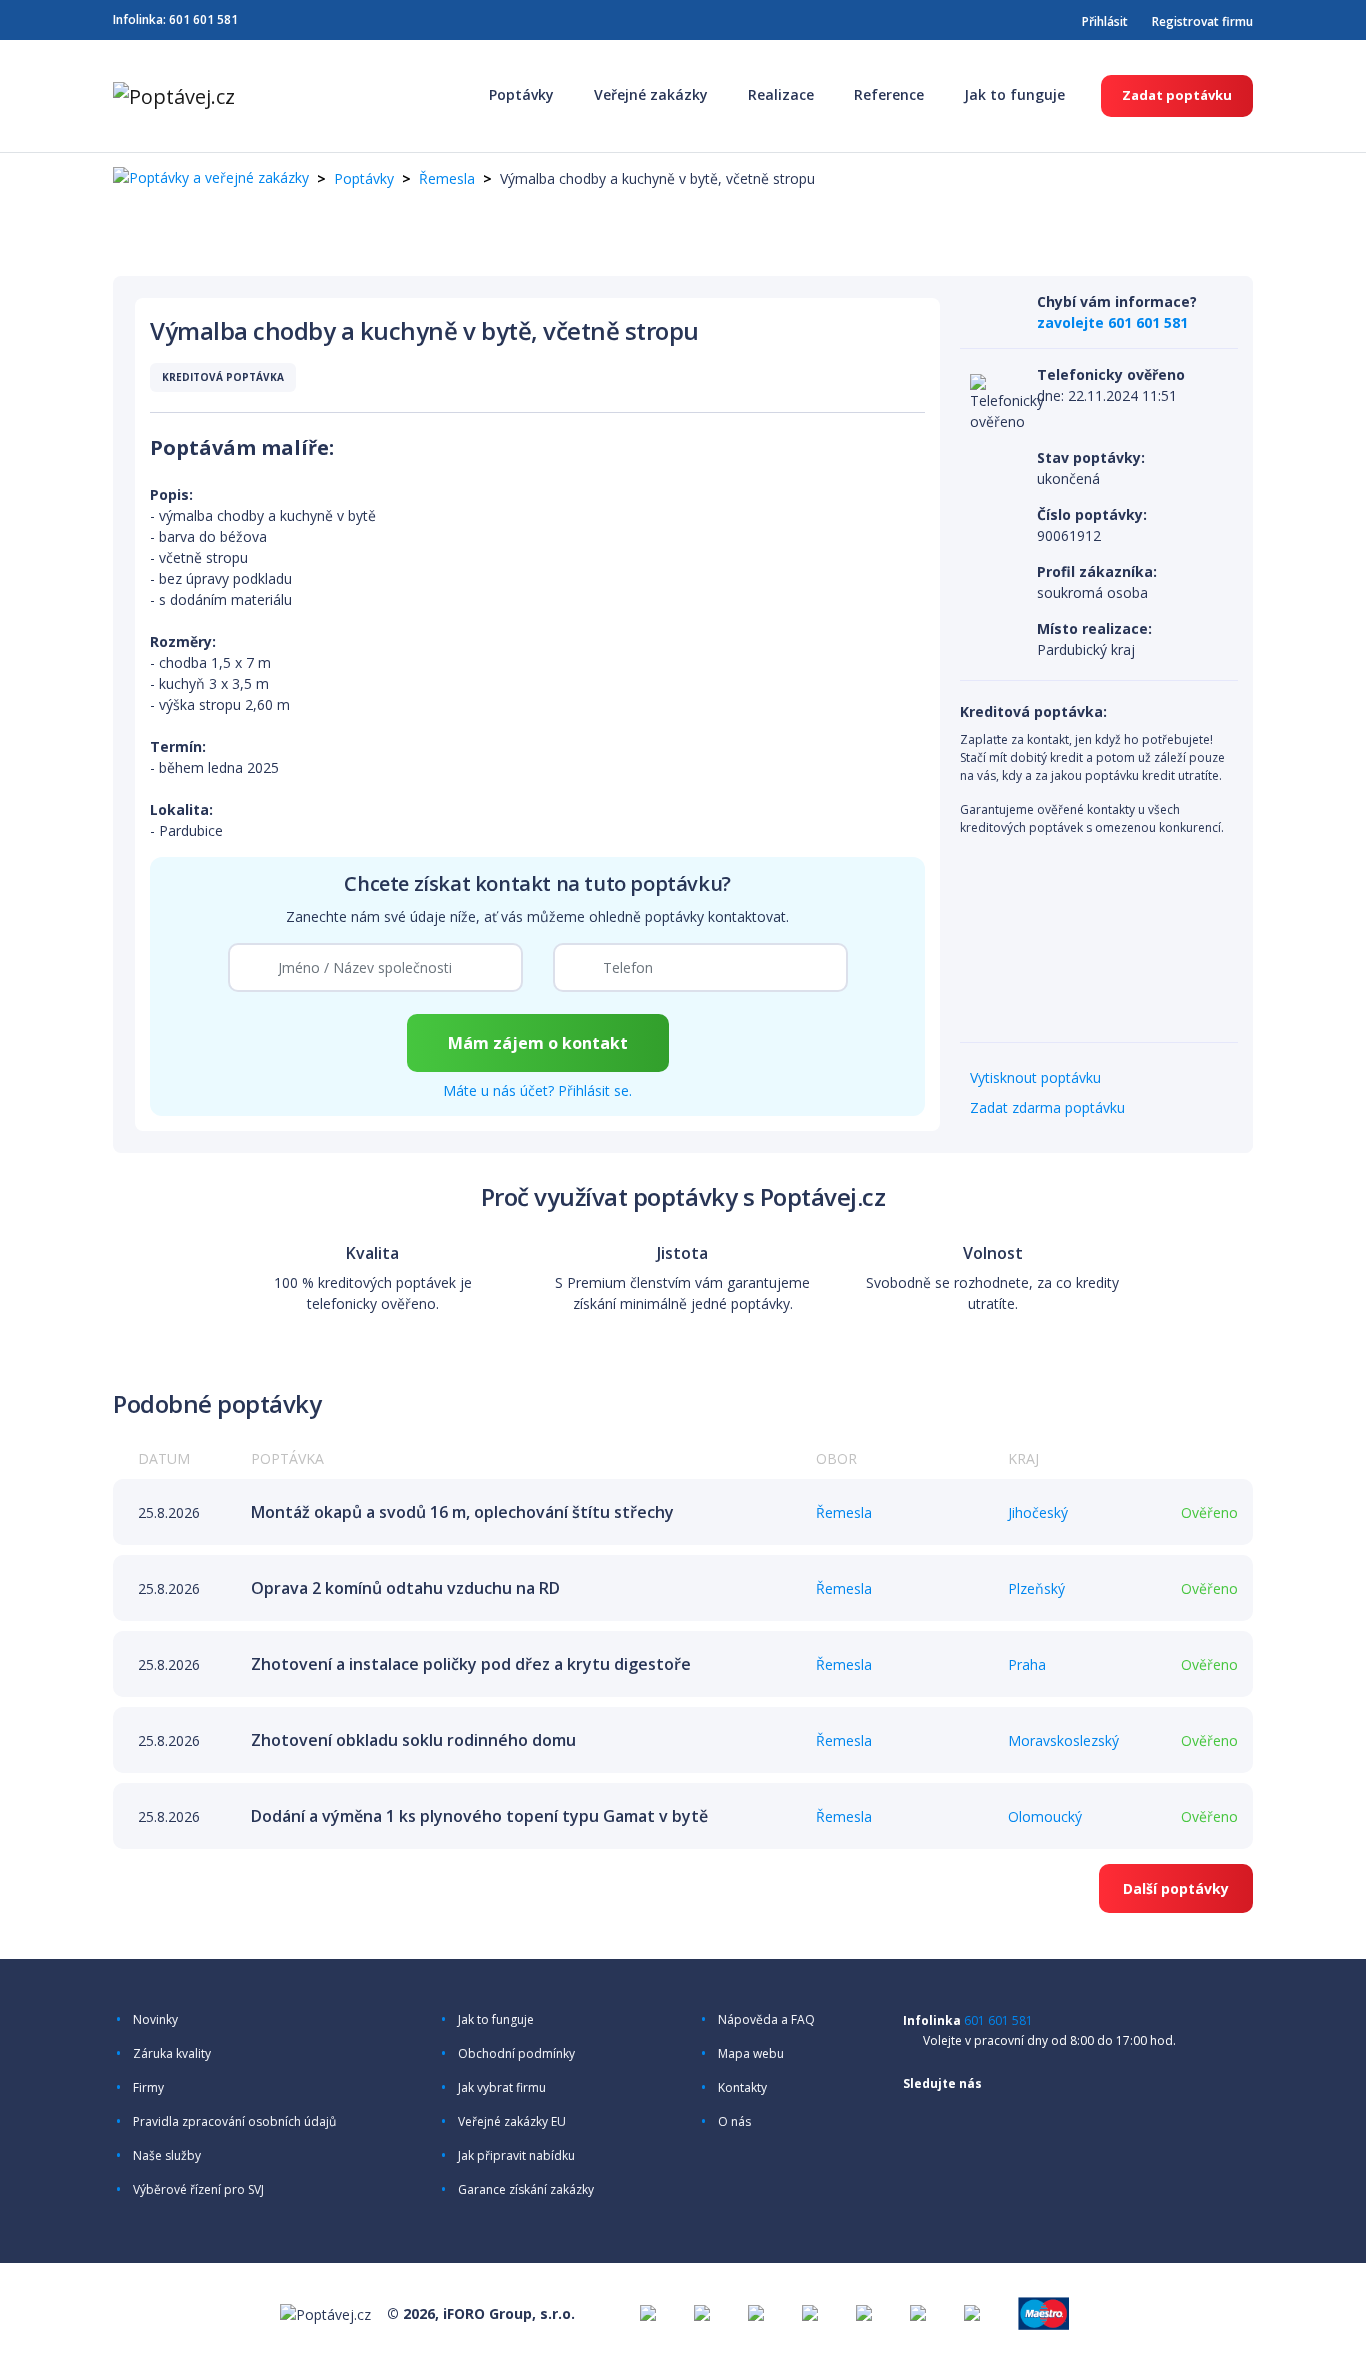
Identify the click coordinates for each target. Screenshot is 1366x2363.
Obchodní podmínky (516, 2054)
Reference (889, 94)
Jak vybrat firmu (502, 2088)
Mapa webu (751, 2054)
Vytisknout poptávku (1035, 1077)
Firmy (148, 2088)
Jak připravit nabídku (516, 2156)
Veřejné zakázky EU (512, 2122)
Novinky (155, 2020)
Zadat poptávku (1177, 95)
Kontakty (742, 2088)
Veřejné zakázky (651, 94)
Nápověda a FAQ (766, 2020)
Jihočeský (1038, 1512)
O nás (734, 2122)
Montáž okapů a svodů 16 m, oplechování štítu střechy (462, 1512)
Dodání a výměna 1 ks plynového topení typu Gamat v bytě (479, 1816)
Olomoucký (1045, 1816)
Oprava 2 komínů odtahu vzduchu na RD (405, 1588)
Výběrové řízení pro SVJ (198, 2190)
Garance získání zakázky (526, 2190)
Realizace (781, 94)
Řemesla (447, 178)
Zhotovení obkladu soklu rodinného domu (413, 1740)
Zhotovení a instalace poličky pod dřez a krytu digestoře (471, 1664)
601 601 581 (203, 19)
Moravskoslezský (1063, 1740)
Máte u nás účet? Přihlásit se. (537, 1090)
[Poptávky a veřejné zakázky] (211, 178)
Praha (1027, 1664)
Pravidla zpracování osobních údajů (234, 2122)
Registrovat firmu (1202, 21)
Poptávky (521, 94)
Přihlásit (1105, 21)
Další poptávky (1176, 1888)
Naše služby (167, 2156)
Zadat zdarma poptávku (1047, 1107)
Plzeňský (1036, 1588)
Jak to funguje (1014, 94)
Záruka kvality (172, 2054)
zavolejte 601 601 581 (1112, 322)
